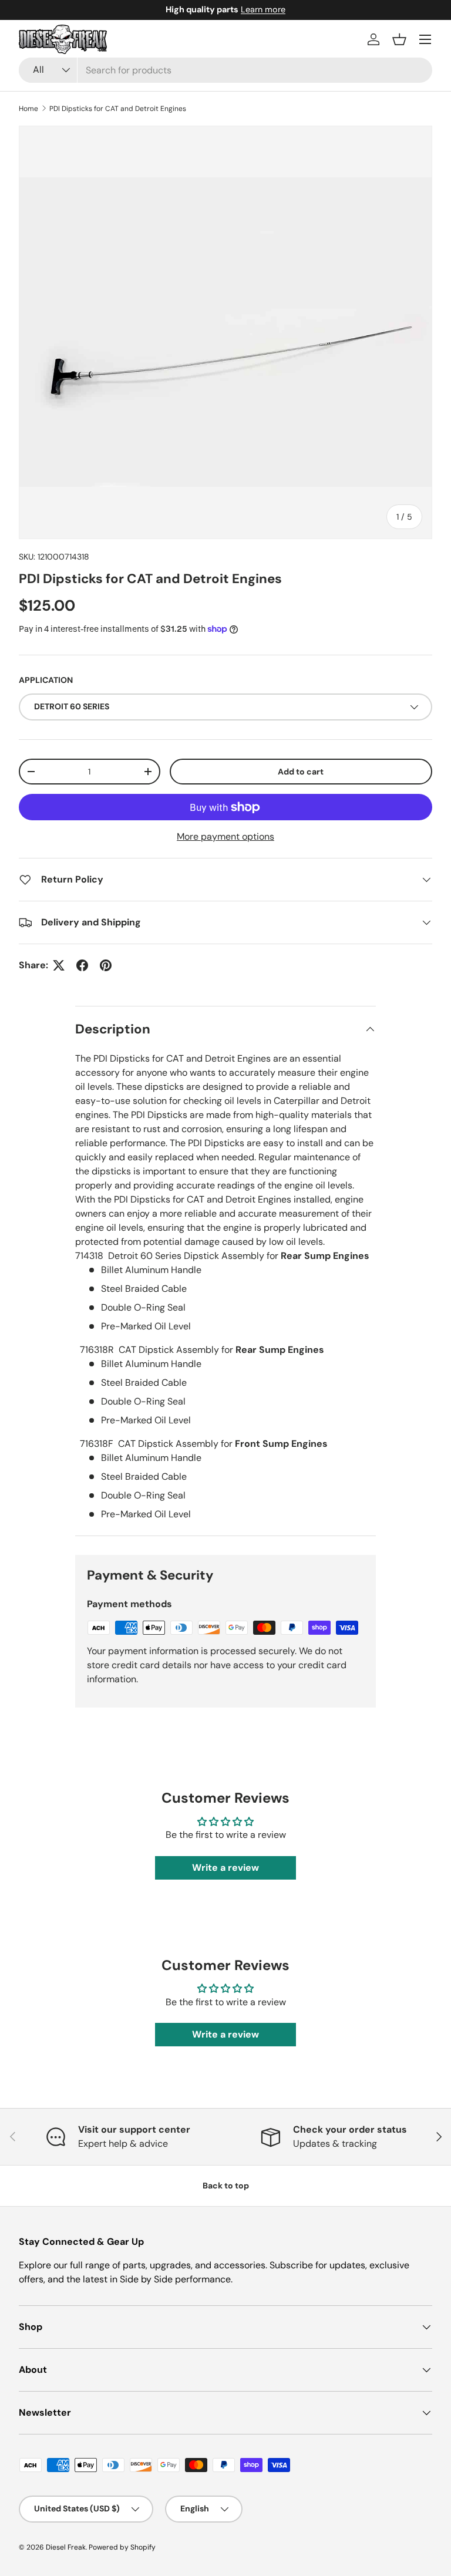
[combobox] (225, 70)
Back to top (226, 2186)
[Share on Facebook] (82, 965)
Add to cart (301, 772)
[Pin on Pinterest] (106, 965)
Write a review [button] (225, 1868)
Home (28, 109)
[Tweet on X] (59, 965)
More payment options (225, 836)
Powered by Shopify (122, 2547)
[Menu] (425, 39)
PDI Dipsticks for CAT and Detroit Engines (118, 109)
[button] (399, 39)
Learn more (362, 9)
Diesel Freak (66, 2547)
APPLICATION (46, 680)
